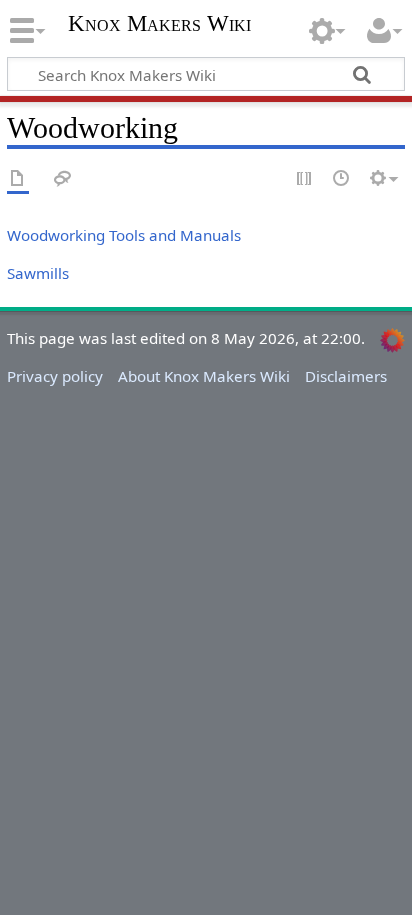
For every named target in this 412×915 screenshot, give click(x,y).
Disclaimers (346, 376)
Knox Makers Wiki (159, 25)
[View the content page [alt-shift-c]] (18, 179)
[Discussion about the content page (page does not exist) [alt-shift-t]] (63, 179)
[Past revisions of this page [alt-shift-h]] (342, 179)
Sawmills (38, 273)
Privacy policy (55, 376)
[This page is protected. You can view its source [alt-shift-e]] (305, 179)
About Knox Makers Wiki (204, 376)
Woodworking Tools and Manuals (124, 235)
